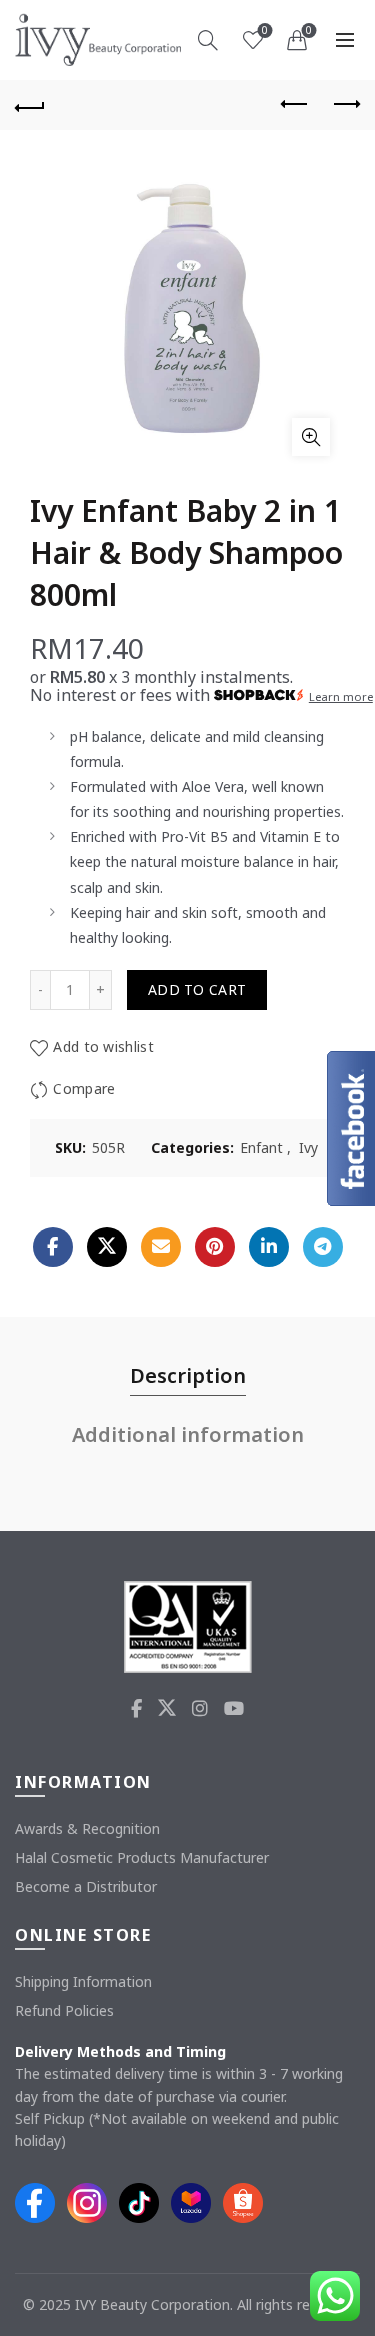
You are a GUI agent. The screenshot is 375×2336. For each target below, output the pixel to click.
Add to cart (197, 989)
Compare (84, 1088)
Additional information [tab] (188, 1434)
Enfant (261, 1147)
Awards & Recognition (87, 1828)
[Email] (161, 1247)
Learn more (341, 696)
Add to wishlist (103, 1046)
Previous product (295, 105)
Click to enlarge (311, 437)
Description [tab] (188, 1375)
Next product (345, 105)
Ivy (308, 1147)
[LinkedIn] (269, 1247)
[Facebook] (53, 1247)
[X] (107, 1247)
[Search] (208, 40)
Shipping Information (83, 1981)
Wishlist (265, 31)
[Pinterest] (215, 1247)
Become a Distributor (86, 1886)
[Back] (30, 105)
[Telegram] (323, 1247)
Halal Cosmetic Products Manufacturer (142, 1857)
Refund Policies (64, 2010)
